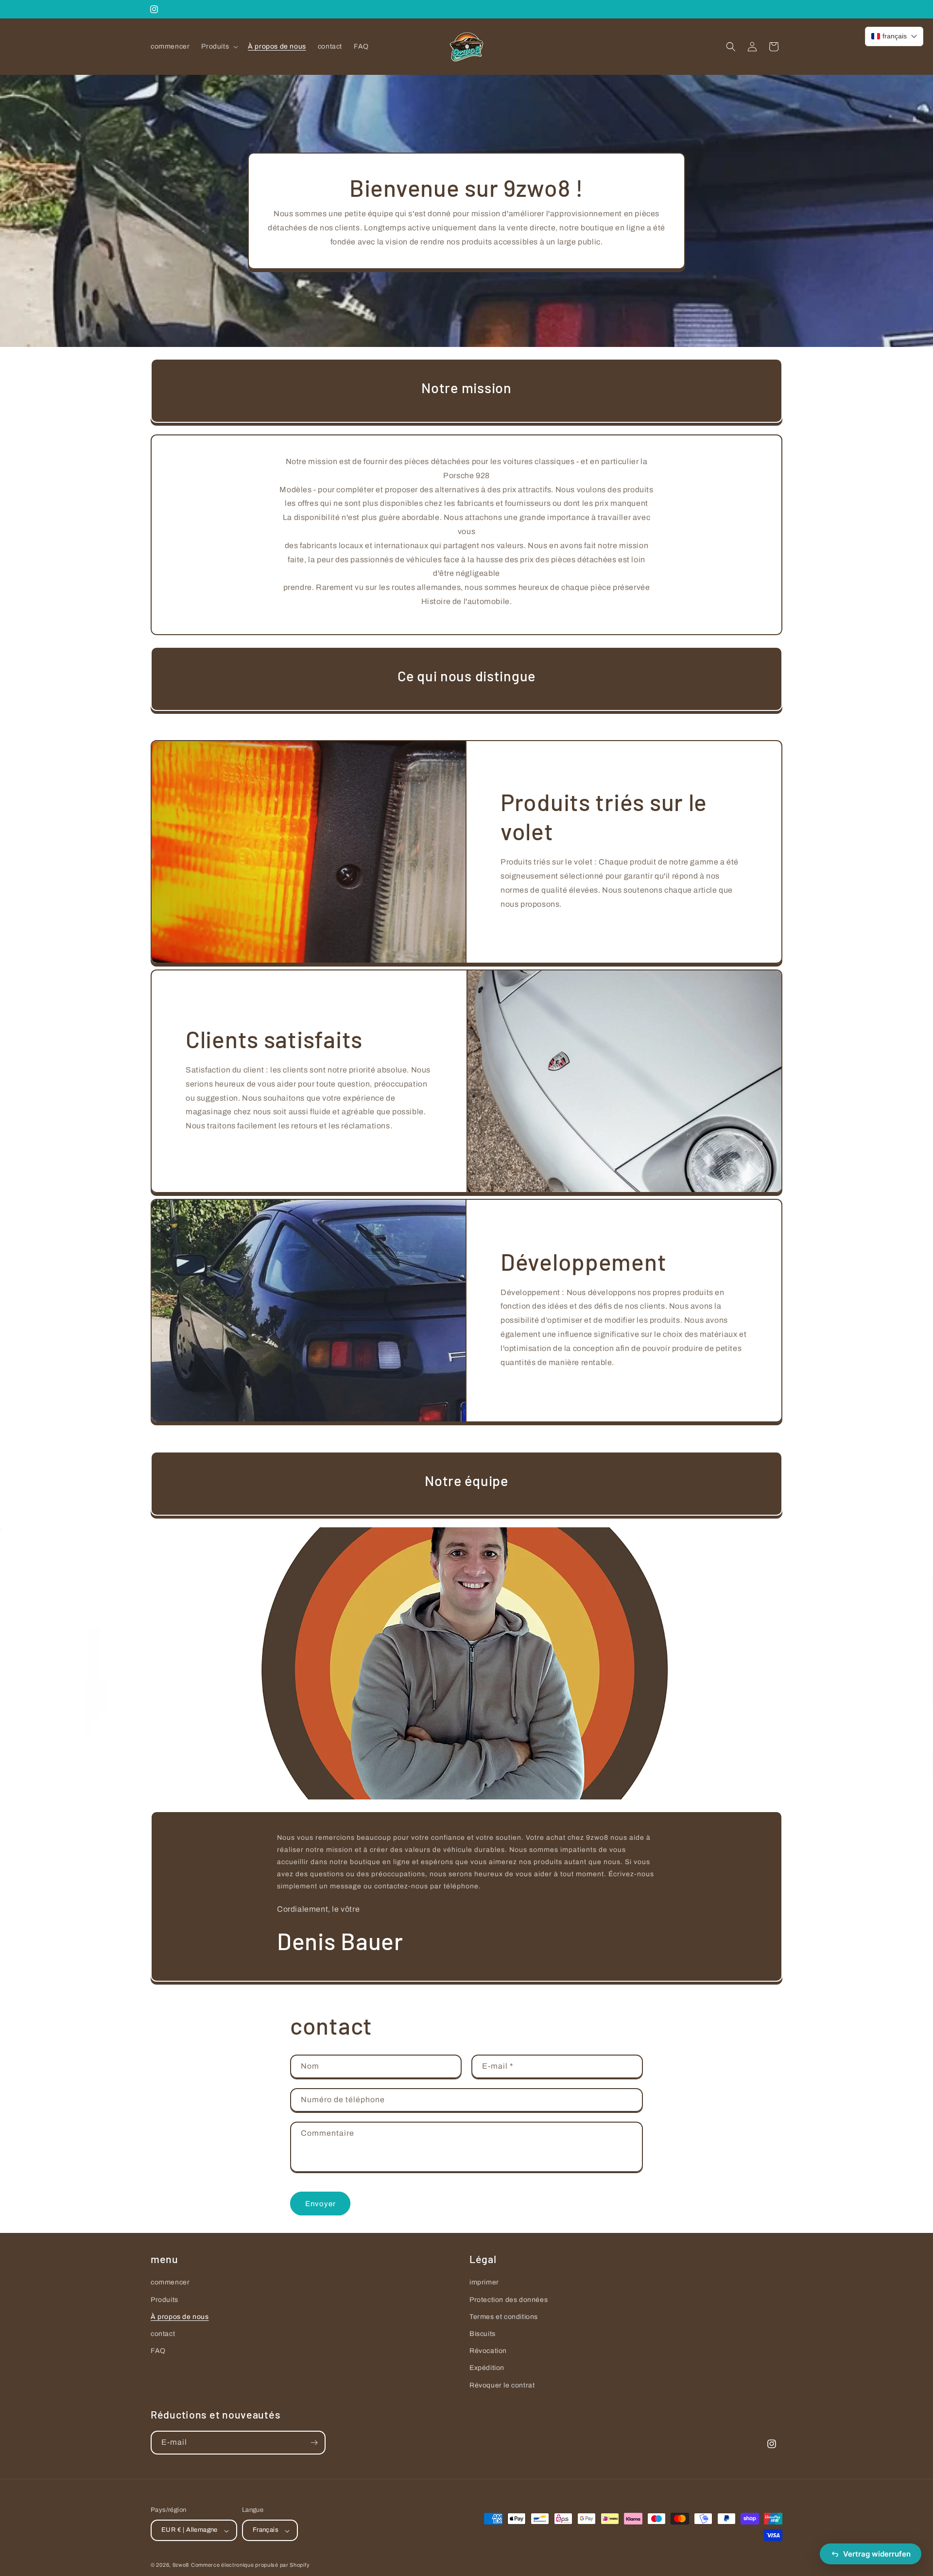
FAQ (158, 2351)
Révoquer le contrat (502, 2385)
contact (163, 2333)
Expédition (487, 2368)
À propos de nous (180, 2316)
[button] (219, 47)
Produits (164, 2299)
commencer (170, 2282)
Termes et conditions (504, 2316)
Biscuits (483, 2333)
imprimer (484, 2282)
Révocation (488, 2351)
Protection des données (509, 2299)
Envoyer (320, 2203)
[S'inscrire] (314, 2443)
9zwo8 (181, 2565)
